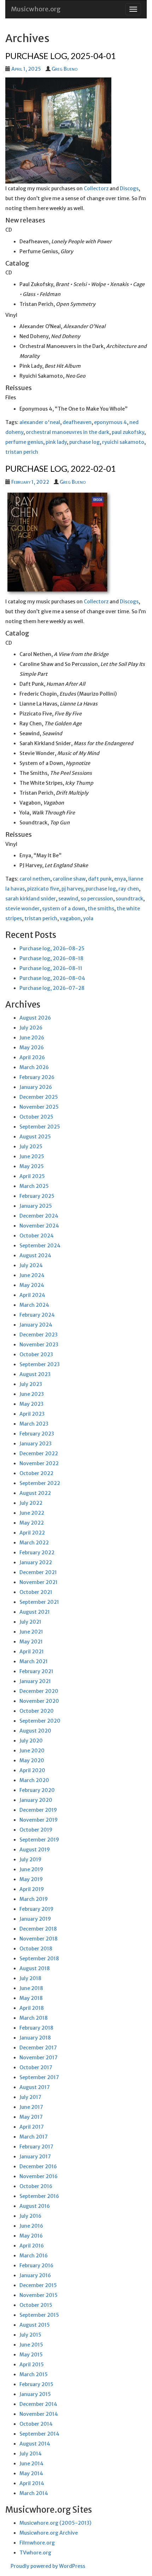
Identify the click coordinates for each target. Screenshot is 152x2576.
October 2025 (36, 1117)
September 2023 (40, 1364)
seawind (68, 899)
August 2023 (35, 1374)
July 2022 (31, 1503)
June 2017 (31, 2107)
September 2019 (39, 1840)
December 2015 (38, 2285)
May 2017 (31, 2117)
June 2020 (32, 1751)
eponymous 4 (110, 422)
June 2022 (32, 1513)
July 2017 (30, 2097)
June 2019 (31, 1869)
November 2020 (39, 1701)
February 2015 (36, 2384)
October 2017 (36, 2067)
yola (88, 918)
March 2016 (34, 2256)
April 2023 (32, 1414)
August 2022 (35, 1493)
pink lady (56, 442)
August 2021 (35, 1612)
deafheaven (77, 422)
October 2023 (36, 1354)
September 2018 (39, 1959)
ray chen (129, 889)
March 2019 (34, 1899)
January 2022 (36, 1562)
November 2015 (39, 2295)
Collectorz (96, 188)
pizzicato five (43, 889)
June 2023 (32, 1394)
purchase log (84, 442)
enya (120, 879)
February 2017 (36, 2147)
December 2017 (38, 2048)
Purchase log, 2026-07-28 (52, 988)
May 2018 (31, 1998)
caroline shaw (69, 879)
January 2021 (35, 1681)
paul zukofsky (128, 432)
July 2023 (31, 1384)
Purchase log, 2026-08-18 (51, 958)
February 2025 (37, 1196)
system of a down (64, 909)
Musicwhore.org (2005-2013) (55, 2523)
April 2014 (32, 2483)
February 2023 (37, 1434)
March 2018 (34, 2018)
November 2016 (39, 2176)
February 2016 (36, 2265)
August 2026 (35, 1018)
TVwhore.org (35, 2553)
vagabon (70, 918)
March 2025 (34, 1186)
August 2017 (35, 2087)
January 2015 (35, 2394)
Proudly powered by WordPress (48, 2566)
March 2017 (34, 2137)
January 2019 (35, 1919)
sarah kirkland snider (31, 899)
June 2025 (32, 1156)
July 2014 (31, 2454)
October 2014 (36, 2424)
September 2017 (39, 2077)
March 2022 (34, 1543)
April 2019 (32, 1889)
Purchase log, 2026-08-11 (51, 968)
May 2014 (31, 2473)
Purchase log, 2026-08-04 (52, 978)
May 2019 (31, 1879)
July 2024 (31, 1265)
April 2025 (32, 1176)
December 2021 (38, 1572)
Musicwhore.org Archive (49, 2533)
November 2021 (39, 1582)
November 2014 (39, 2414)
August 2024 (35, 1255)
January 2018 (35, 2038)
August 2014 (35, 2444)
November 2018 (39, 1939)
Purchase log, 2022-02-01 (61, 468)
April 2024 (32, 1295)
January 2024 (36, 1325)
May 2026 (32, 1048)
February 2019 (36, 1909)
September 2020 (40, 1721)
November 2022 (39, 1463)
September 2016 (39, 2196)
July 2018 (30, 1978)
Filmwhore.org (37, 2543)
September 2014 (39, 2434)
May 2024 (32, 1285)
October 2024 (37, 1236)
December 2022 (39, 1454)
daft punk (100, 879)
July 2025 (31, 1147)
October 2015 (36, 2305)
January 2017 (35, 2157)
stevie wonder (22, 909)
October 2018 (36, 1949)
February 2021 (36, 1671)
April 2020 (32, 1770)
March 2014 (34, 2493)
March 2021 (34, 1661)
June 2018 (31, 1988)
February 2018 (36, 2028)
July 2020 (31, 1741)
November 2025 (39, 1107)
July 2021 (30, 1622)
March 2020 (34, 1780)
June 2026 (32, 1038)
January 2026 (36, 1087)
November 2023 (39, 1345)
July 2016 (30, 2216)
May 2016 (31, 2236)
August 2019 (35, 1850)
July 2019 (30, 1860)
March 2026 (34, 1067)
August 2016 (35, 2206)
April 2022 (32, 1533)
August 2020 (35, 1731)
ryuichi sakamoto (123, 442)
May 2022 (32, 1523)
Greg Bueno (65, 69)
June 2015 (31, 2345)
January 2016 (35, 2275)
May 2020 (32, 1760)
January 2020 (36, 1800)
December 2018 (38, 1929)
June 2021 (31, 1632)
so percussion (97, 899)
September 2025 (40, 1127)
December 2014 (38, 2404)
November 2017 (39, 2058)
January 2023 (36, 1444)
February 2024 (37, 1315)
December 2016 (38, 2166)
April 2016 (32, 2246)
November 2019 (39, 1820)
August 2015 (35, 2325)
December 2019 (38, 1810)
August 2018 (35, 1968)
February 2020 (37, 1790)
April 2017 (32, 2127)
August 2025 (35, 1137)
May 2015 (31, 2355)
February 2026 (37, 1077)
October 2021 (36, 1592)
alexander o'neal (40, 422)
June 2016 (31, 2226)
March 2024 (34, 1305)
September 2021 (39, 1602)
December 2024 (39, 1216)
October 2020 (37, 1711)
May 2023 (31, 1404)
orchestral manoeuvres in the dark (68, 432)
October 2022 (36, 1473)
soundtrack (129, 899)
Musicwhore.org (36, 9)
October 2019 (36, 1830)
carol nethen (35, 879)
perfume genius (24, 442)
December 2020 (39, 1691)
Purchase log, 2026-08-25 (52, 948)
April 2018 (32, 2008)
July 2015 (30, 2335)
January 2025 (36, 1206)
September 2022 (40, 1483)
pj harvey (72, 889)
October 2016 (36, 2186)
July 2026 (31, 1028)
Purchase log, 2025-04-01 (61, 56)
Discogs (129, 188)
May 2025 (32, 1166)
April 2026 (32, 1057)
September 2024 (40, 1246)
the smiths (101, 909)
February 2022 (37, 1553)
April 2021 (32, 1652)
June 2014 (31, 2464)
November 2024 (39, 1226)
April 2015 (32, 2365)
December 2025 (39, 1097)
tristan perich (22, 452)
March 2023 (34, 1424)
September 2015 (39, 2315)
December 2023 (39, 1335)
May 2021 (31, 1642)
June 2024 (32, 1275)
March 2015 (34, 2374)
